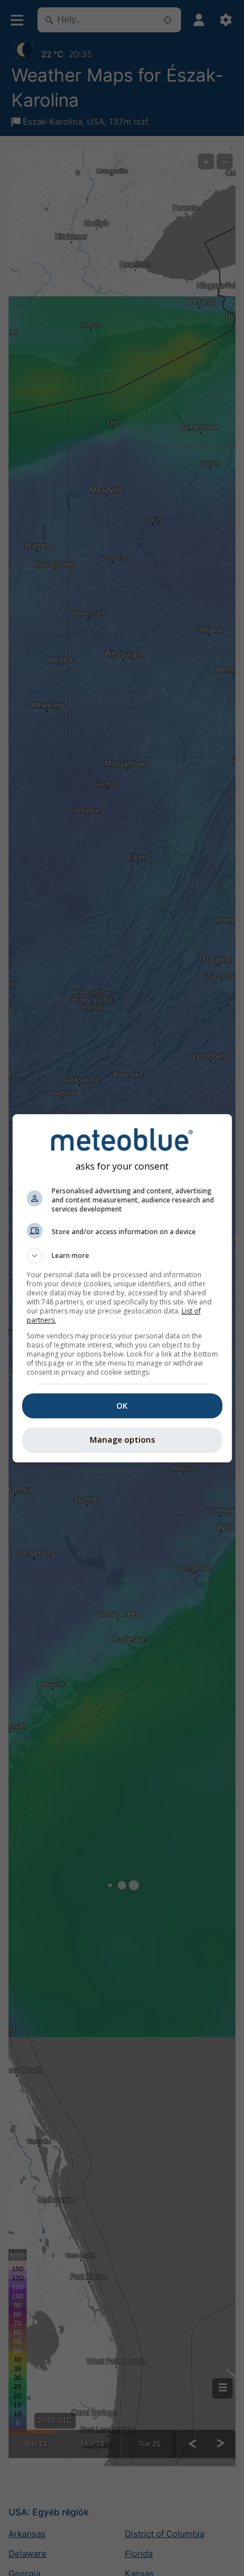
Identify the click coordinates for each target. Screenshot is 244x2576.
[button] (122, 1256)
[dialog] (122, 1288)
